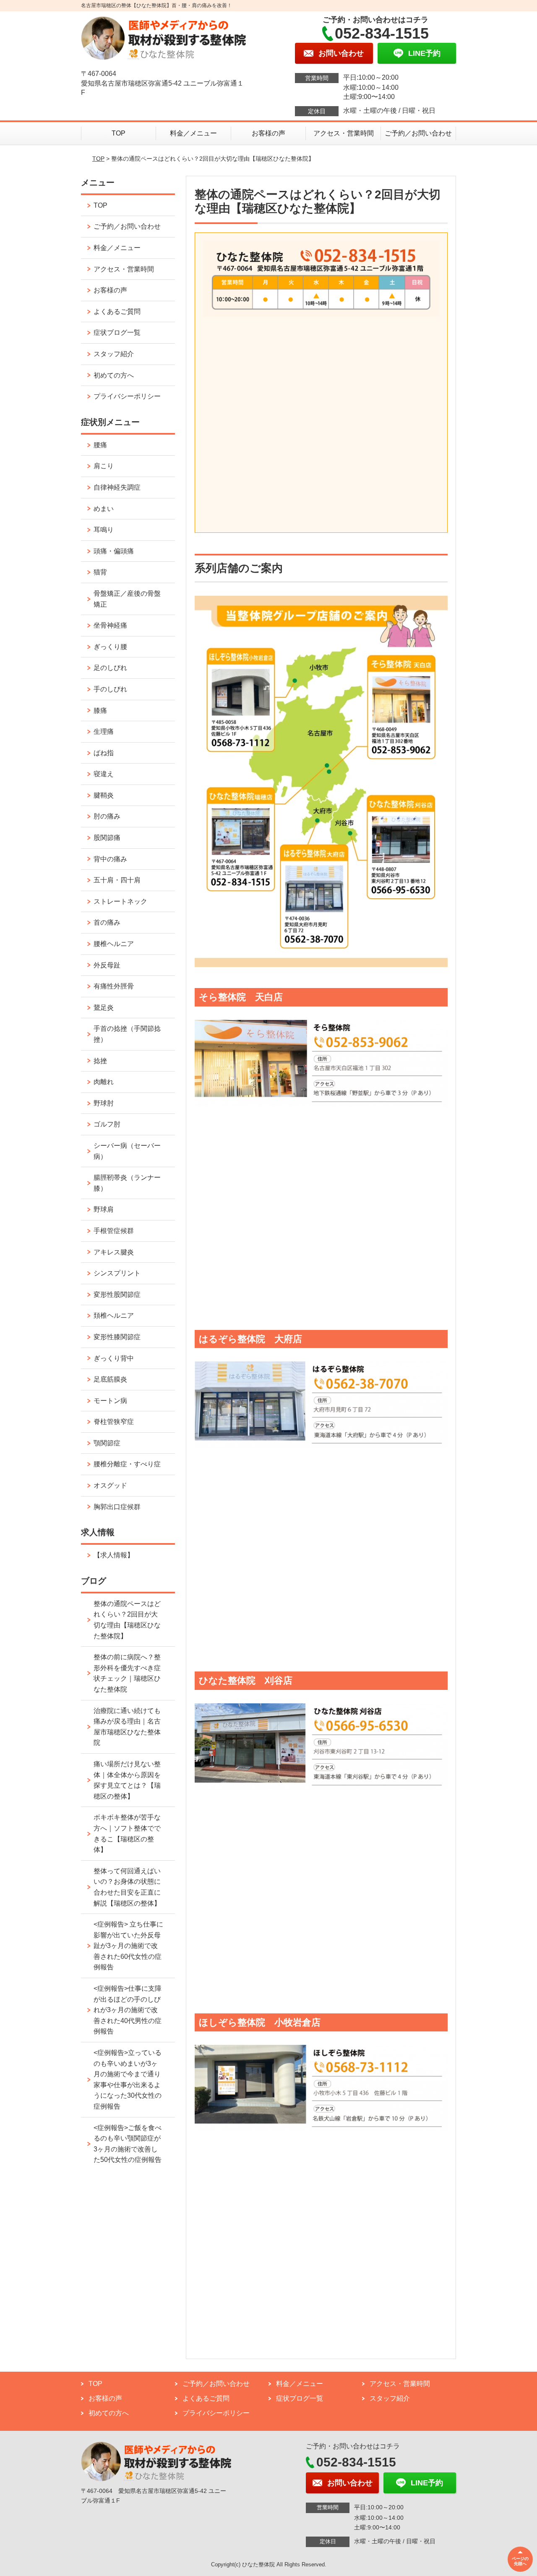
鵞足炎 (104, 1008)
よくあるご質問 (117, 312)
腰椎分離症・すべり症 (127, 1464)
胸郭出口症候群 (117, 1507)
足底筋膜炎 (110, 1379)
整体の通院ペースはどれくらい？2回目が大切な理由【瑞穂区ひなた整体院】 (127, 1620)
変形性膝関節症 (117, 1337)
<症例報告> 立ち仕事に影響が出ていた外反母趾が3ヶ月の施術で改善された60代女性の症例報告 (128, 1946)
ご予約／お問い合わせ (418, 133)
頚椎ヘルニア (114, 1315)
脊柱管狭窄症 (114, 1422)
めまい (104, 509)
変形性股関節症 (117, 1295)
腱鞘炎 (104, 795)
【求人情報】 (114, 1555)
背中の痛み (110, 859)
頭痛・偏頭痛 (114, 551)
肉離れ (104, 1082)
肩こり (104, 466)
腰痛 (100, 445)
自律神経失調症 (117, 487)
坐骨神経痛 (110, 625)
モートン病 (110, 1401)
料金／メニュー (193, 133)
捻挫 (100, 1061)
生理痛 (104, 731)
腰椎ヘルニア (114, 944)
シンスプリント (117, 1273)
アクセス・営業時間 (344, 133)
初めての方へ (114, 375)
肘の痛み (107, 816)
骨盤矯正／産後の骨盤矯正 (127, 599)
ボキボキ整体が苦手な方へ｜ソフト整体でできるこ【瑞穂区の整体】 (127, 1833)
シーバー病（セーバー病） (127, 1151)
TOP (119, 133)
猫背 (100, 572)
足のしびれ (110, 668)
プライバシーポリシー (127, 396)
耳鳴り (104, 530)
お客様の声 (268, 133)
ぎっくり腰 (110, 647)
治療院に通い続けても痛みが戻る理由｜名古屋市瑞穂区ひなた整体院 (127, 1727)
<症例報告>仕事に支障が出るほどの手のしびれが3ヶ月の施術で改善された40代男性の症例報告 (128, 2010)
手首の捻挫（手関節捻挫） (127, 1034)
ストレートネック (120, 901)
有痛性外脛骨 (114, 986)
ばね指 (104, 753)
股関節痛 (107, 838)
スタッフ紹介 (114, 354)
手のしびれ (110, 689)
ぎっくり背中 (114, 1358)
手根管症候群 (114, 1231)
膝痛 (100, 710)
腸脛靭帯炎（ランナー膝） (127, 1183)
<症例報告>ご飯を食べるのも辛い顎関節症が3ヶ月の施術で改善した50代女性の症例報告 (128, 2144)
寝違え (104, 774)
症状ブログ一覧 (117, 332)
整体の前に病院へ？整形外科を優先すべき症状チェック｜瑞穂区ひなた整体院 (127, 1673)
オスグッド (110, 1485)
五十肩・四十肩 (117, 880)
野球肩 (104, 1209)
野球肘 (104, 1103)
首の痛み (107, 922)
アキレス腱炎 (114, 1252)
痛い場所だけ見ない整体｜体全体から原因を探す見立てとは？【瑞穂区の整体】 (127, 1780)
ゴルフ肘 (107, 1124)
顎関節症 (107, 1443)
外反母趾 (107, 965)
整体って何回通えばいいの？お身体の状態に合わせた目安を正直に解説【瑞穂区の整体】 (127, 1887)
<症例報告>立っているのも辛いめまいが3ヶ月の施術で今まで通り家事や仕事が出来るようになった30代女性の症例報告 (128, 2079)
